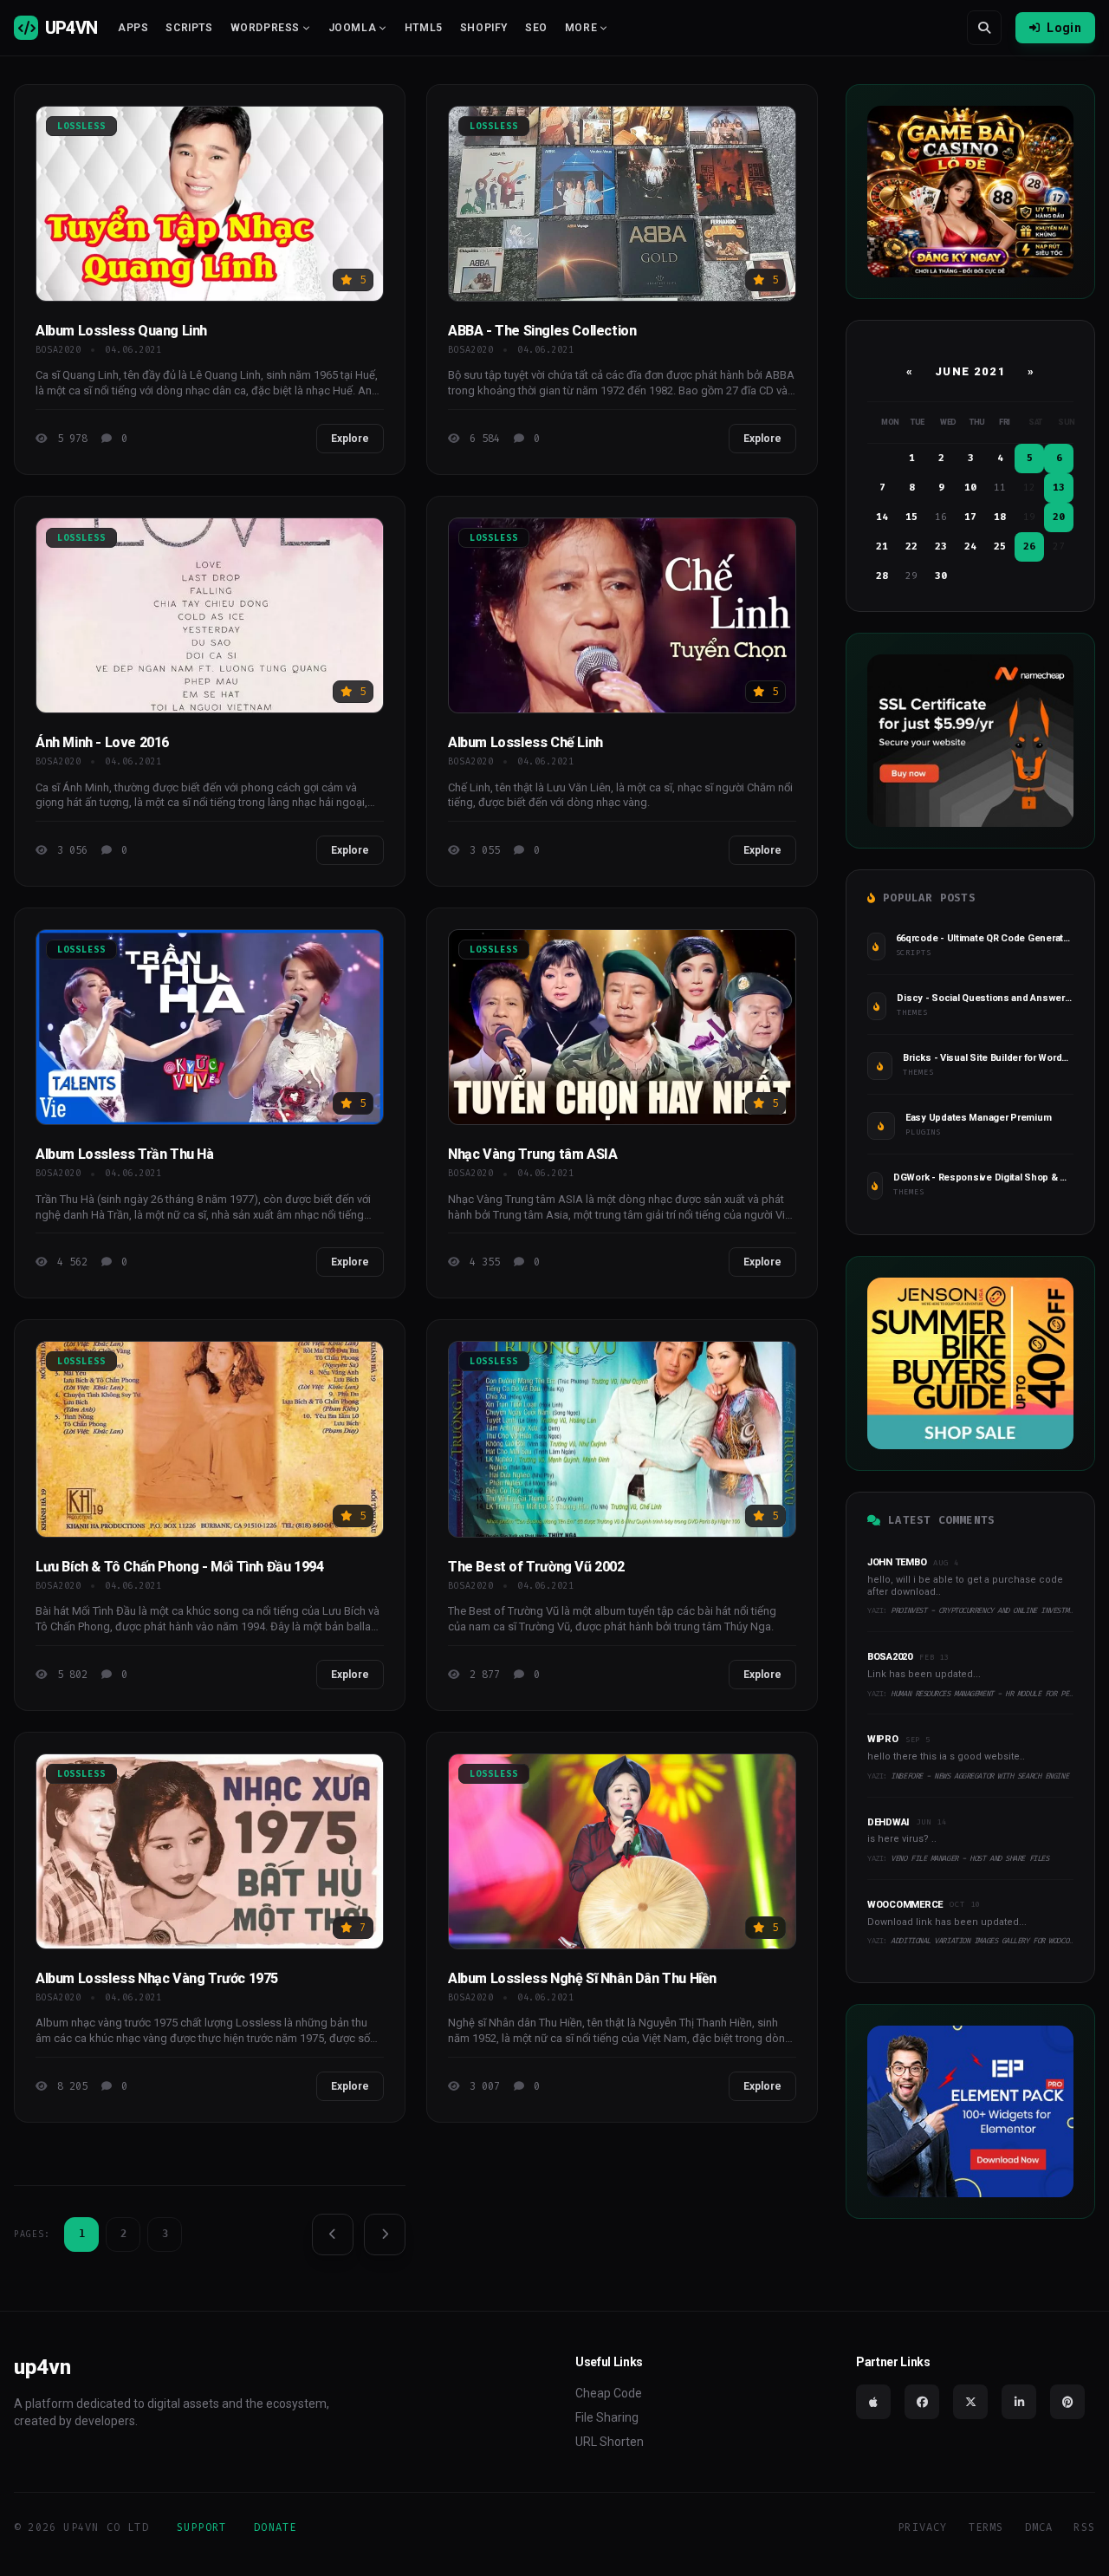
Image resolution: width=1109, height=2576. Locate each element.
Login (1064, 28)
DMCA (1039, 2527)
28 (882, 576)
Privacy (922, 2527)
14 (882, 517)
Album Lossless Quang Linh (121, 331)
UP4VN (71, 28)
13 (1059, 488)
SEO (536, 28)
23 (941, 546)
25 (1000, 546)
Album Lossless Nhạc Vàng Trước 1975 (157, 1978)
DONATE (275, 2527)
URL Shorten (610, 2442)
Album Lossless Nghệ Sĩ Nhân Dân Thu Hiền (582, 1978)
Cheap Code (609, 2393)
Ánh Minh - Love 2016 (102, 742)
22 (911, 546)
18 (1000, 517)
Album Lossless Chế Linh (525, 742)
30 (941, 576)
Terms (986, 2527)
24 (970, 546)
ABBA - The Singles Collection (542, 331)
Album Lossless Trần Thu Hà (125, 1154)
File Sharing (607, 2417)
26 (1029, 546)
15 (911, 517)
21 (882, 546)
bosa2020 (58, 350)
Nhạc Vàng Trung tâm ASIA (532, 1154)
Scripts (189, 28)
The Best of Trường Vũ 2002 (536, 1567)
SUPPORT (201, 2527)
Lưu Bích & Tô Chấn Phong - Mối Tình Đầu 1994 (179, 1567)
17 (970, 517)
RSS (1084, 2527)
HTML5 (424, 28)
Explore (350, 439)
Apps (133, 28)
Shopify (484, 28)
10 (970, 488)
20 (1059, 517)
